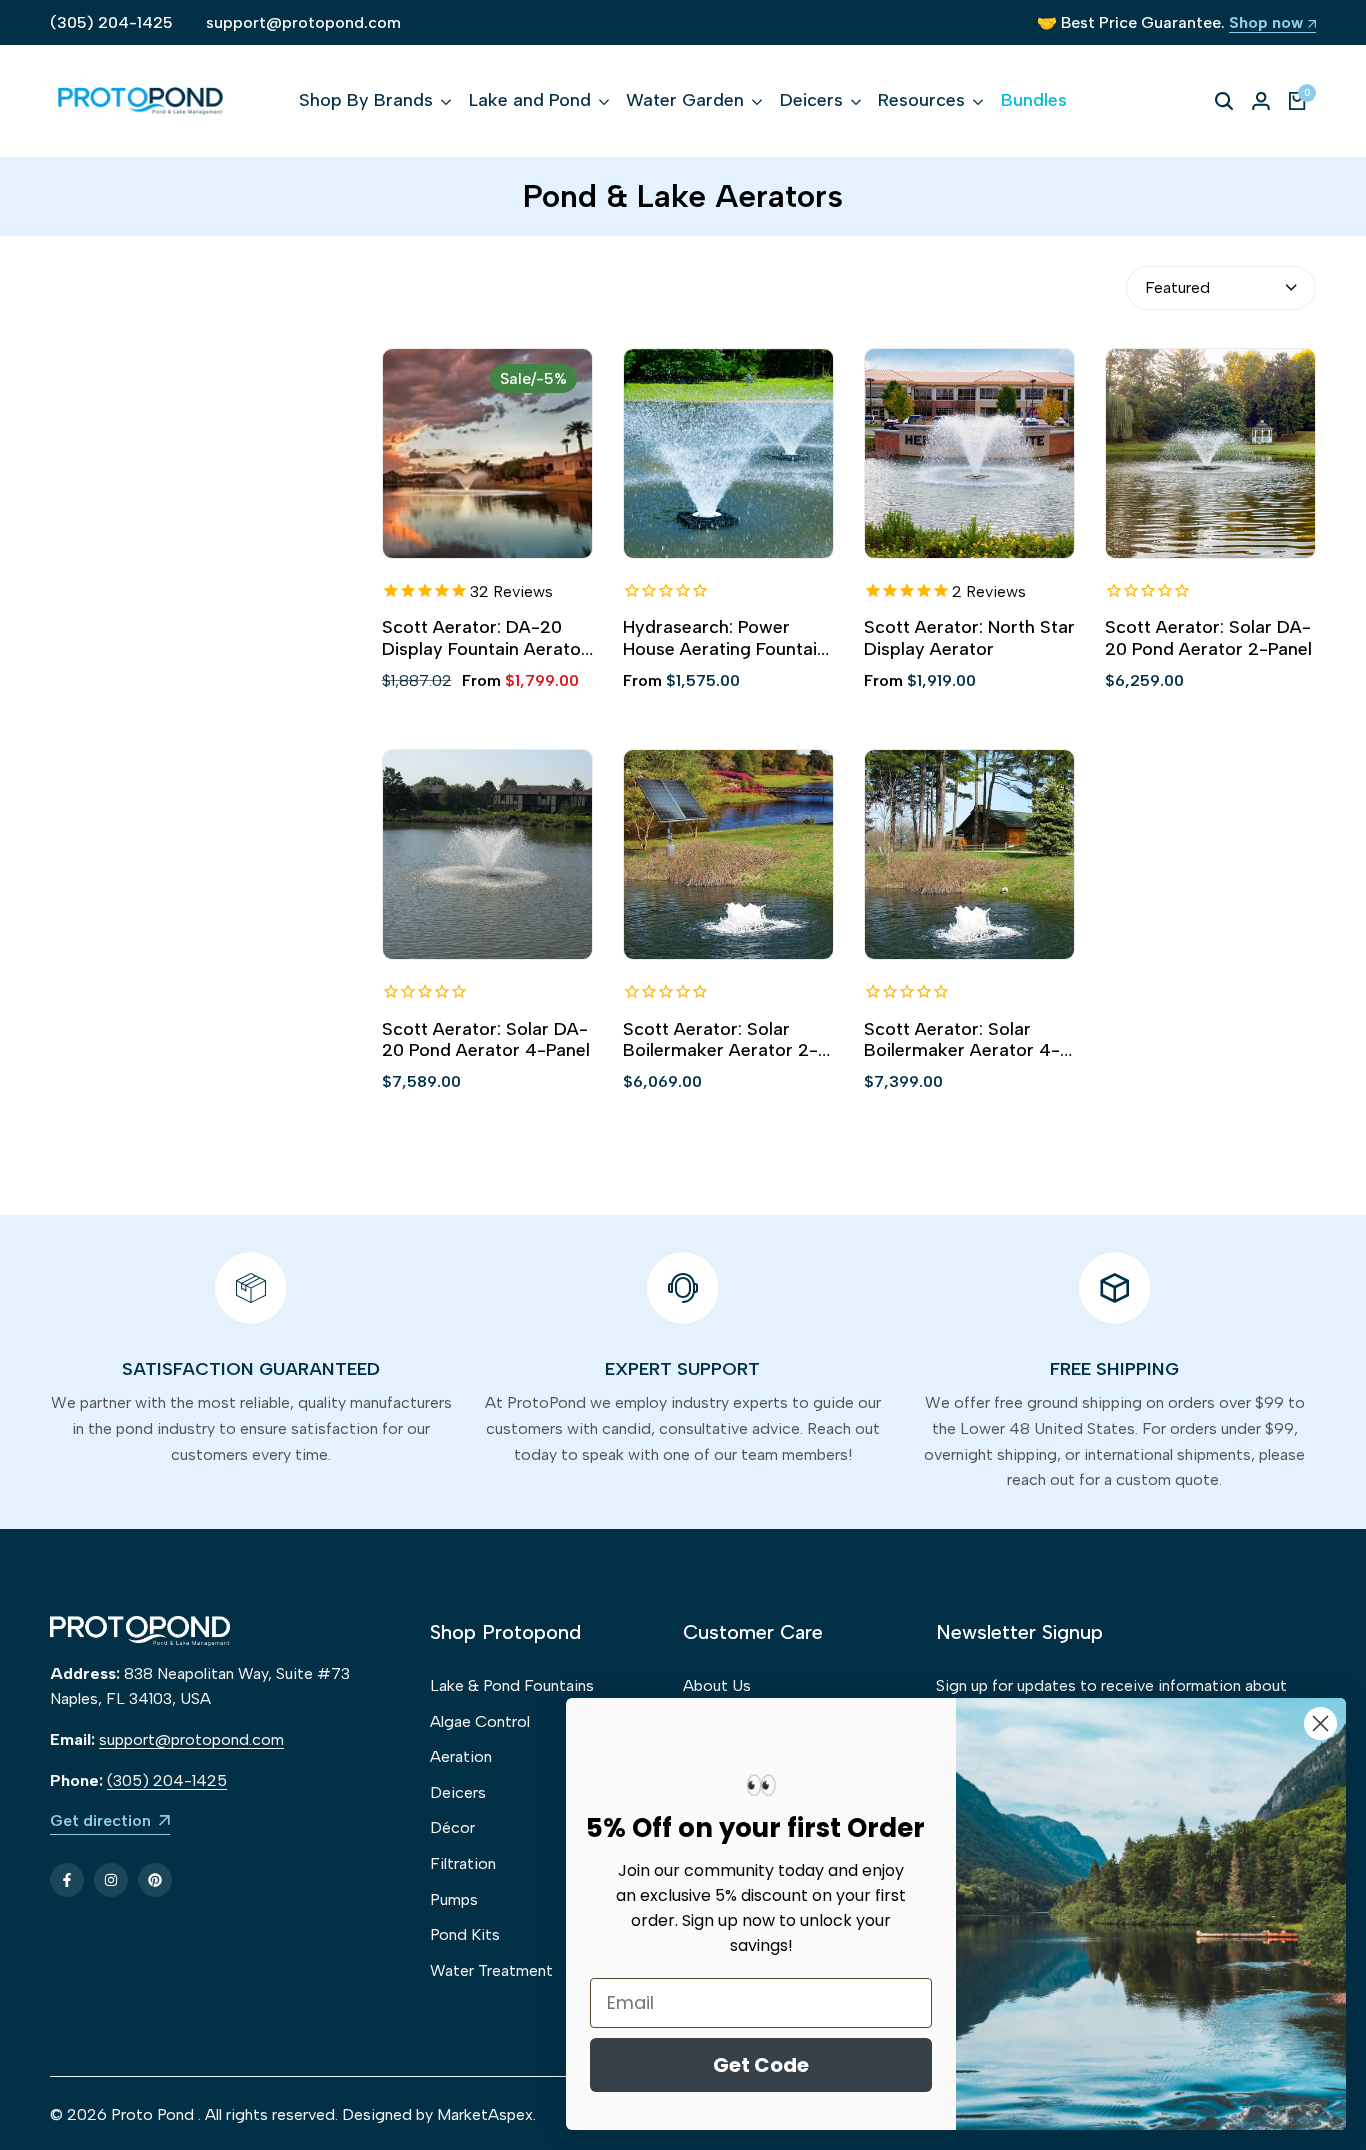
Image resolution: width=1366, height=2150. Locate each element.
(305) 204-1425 (111, 22)
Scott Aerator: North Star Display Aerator (969, 638)
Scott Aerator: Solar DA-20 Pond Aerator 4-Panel (486, 1040)
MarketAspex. (486, 2114)
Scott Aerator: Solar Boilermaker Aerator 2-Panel (720, 1040)
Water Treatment (491, 1970)
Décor (452, 1827)
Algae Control (480, 1721)
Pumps (454, 1899)
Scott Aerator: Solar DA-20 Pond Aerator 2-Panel (1208, 638)
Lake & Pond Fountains (512, 1685)
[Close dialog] (1320, 1723)
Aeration (461, 1756)
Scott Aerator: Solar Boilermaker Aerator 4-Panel (962, 1040)
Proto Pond (152, 2114)
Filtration (463, 1863)
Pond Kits (465, 1934)
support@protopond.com (303, 22)
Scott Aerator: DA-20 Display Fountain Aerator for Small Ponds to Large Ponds (485, 638)
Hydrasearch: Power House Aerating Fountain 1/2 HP (725, 638)
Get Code (761, 2065)
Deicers (458, 1792)
